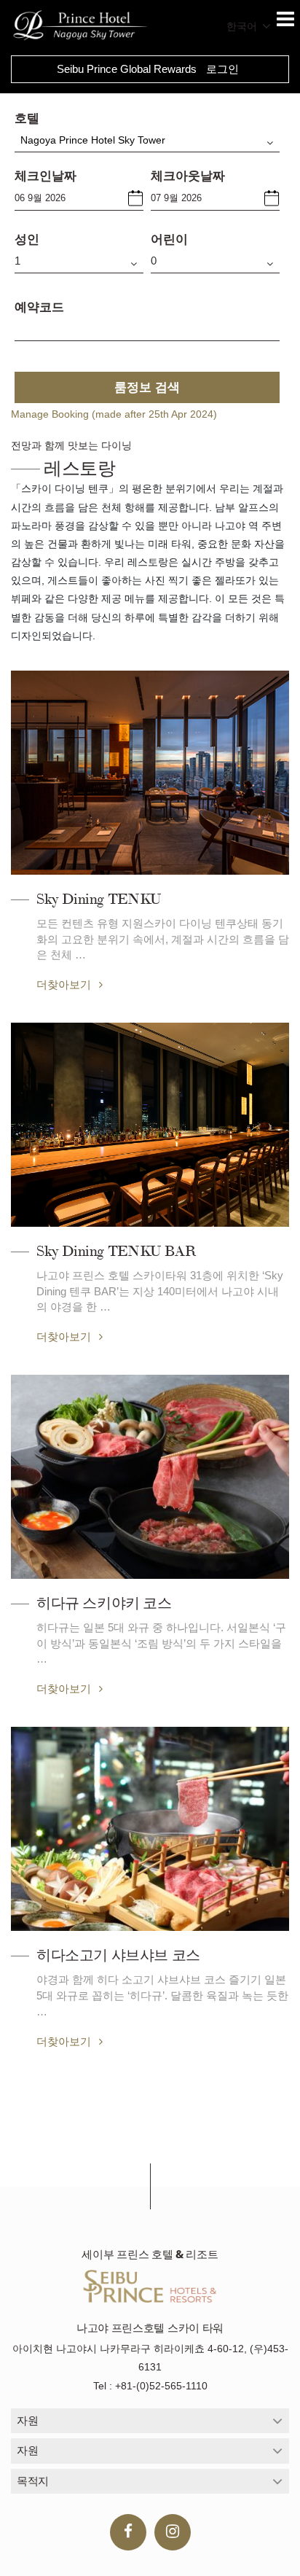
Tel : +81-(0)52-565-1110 (150, 2386)
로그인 (222, 69)
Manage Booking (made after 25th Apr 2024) (114, 414)
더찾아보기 (65, 984)
